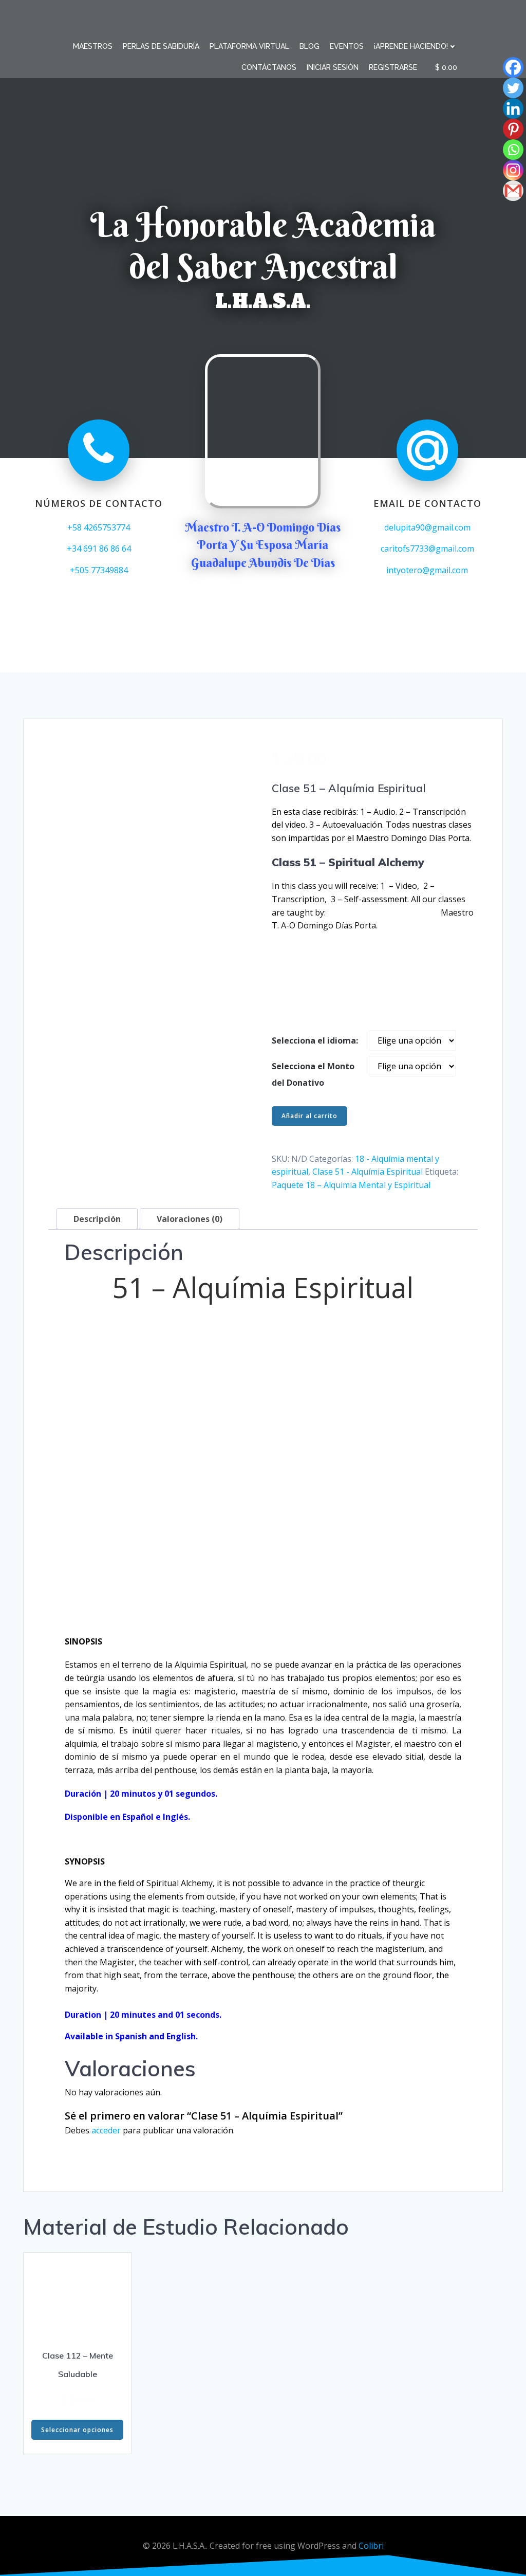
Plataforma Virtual (249, 46)
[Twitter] (506, 88)
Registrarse (393, 67)
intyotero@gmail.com (427, 570)
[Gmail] (506, 191)
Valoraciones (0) (190, 1219)
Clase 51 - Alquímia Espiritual (368, 1172)
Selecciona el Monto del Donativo (313, 1074)
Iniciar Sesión (333, 67)
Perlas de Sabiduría (161, 46)
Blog (309, 46)
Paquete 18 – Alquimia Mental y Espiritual (351, 1185)
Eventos (347, 46)
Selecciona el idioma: (315, 1040)
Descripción (97, 1219)
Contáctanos (269, 67)
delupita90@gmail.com (427, 527)
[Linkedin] (506, 108)
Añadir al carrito (309, 1116)
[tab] (97, 1219)
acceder (106, 2130)
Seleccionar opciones (77, 2430)
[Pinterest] (506, 129)
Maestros (93, 46)
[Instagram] (506, 170)
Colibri (371, 2546)
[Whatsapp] (506, 150)
